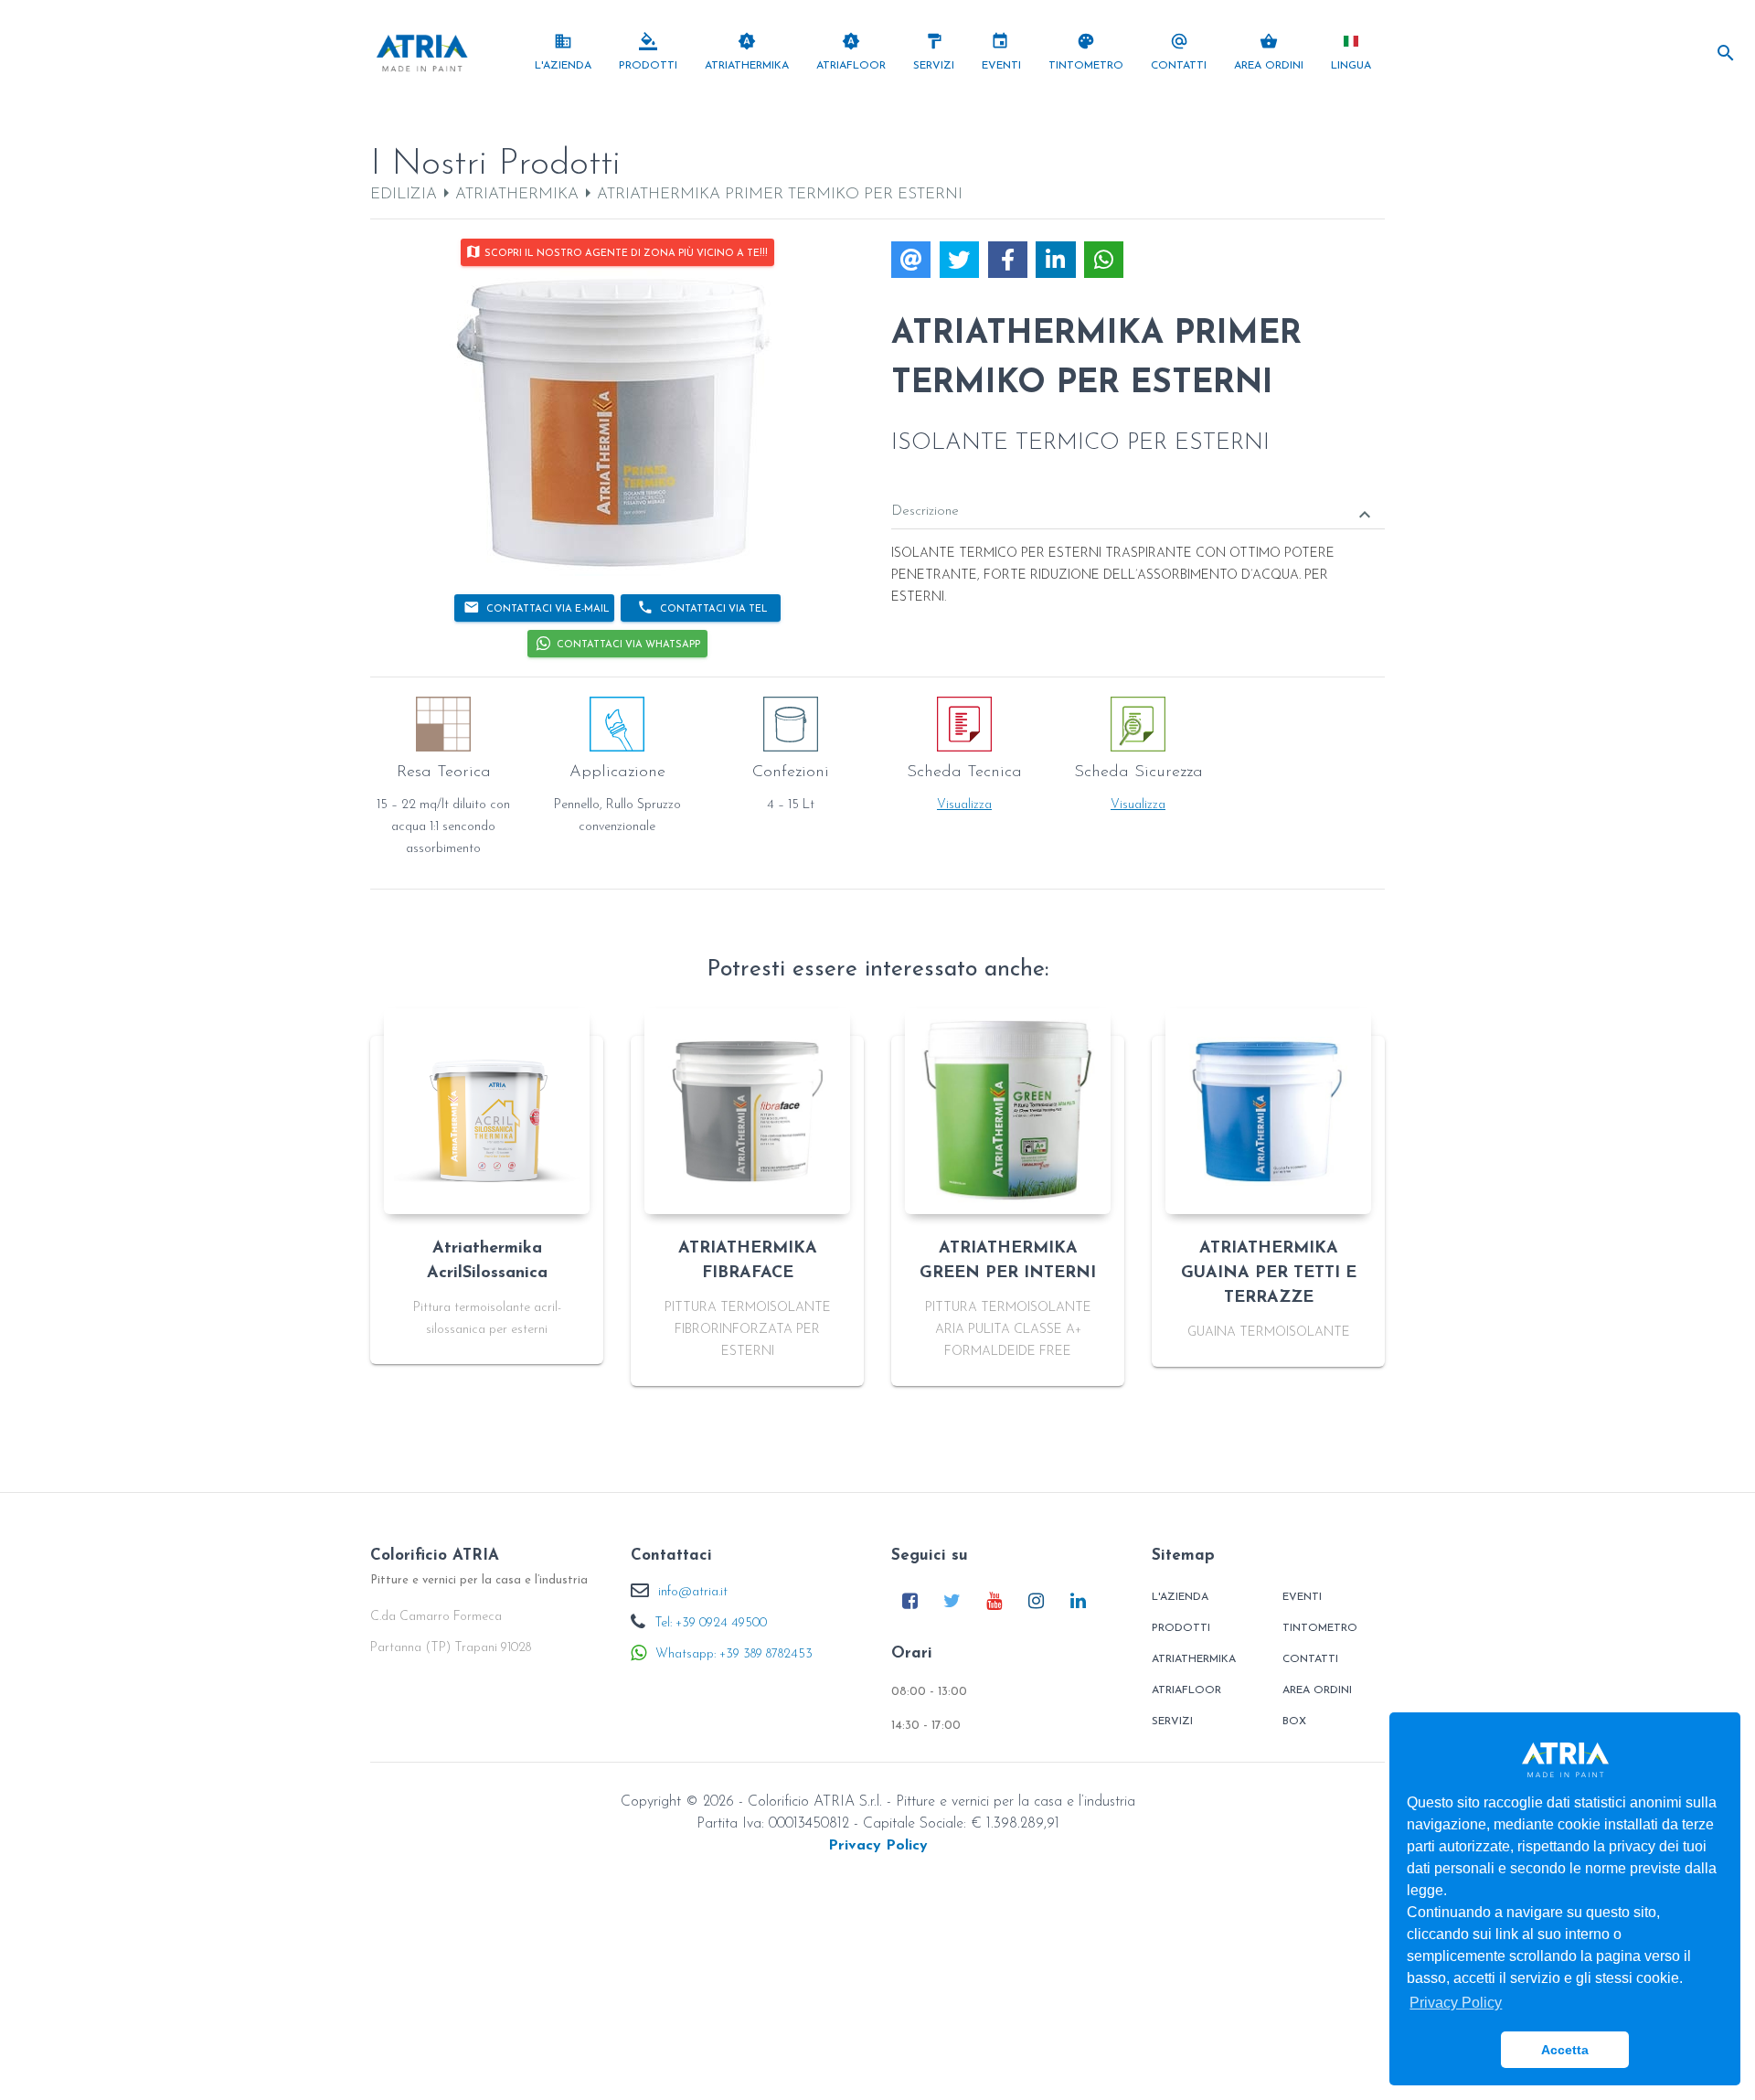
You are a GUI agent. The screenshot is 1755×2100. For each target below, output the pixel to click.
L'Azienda (1180, 1597)
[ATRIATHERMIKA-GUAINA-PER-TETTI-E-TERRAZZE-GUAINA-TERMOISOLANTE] (1268, 1111)
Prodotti (1181, 1628)
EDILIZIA (404, 194)
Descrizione (1133, 514)
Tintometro (1320, 1628)
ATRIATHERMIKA (517, 194)
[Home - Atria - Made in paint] (422, 52)
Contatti (1310, 1659)
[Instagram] (1036, 1600)
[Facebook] (910, 1600)
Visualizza (964, 805)
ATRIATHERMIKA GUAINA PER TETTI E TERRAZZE (1269, 1274)
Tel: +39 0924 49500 (711, 1623)
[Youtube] (994, 1600)
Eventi (1302, 1597)
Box (1294, 1722)
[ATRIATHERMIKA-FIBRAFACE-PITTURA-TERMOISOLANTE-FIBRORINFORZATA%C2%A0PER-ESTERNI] (747, 1111)
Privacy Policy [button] (1456, 2003)
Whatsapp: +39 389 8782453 (734, 1654)
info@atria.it (693, 1592)
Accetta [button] (1565, 2050)
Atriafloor (1186, 1690)
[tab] (1138, 499)
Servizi (1172, 1722)
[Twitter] (952, 1600)
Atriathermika (1194, 1659)
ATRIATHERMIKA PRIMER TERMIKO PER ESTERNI (780, 194)
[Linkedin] (1078, 1600)
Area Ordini (1317, 1690)
